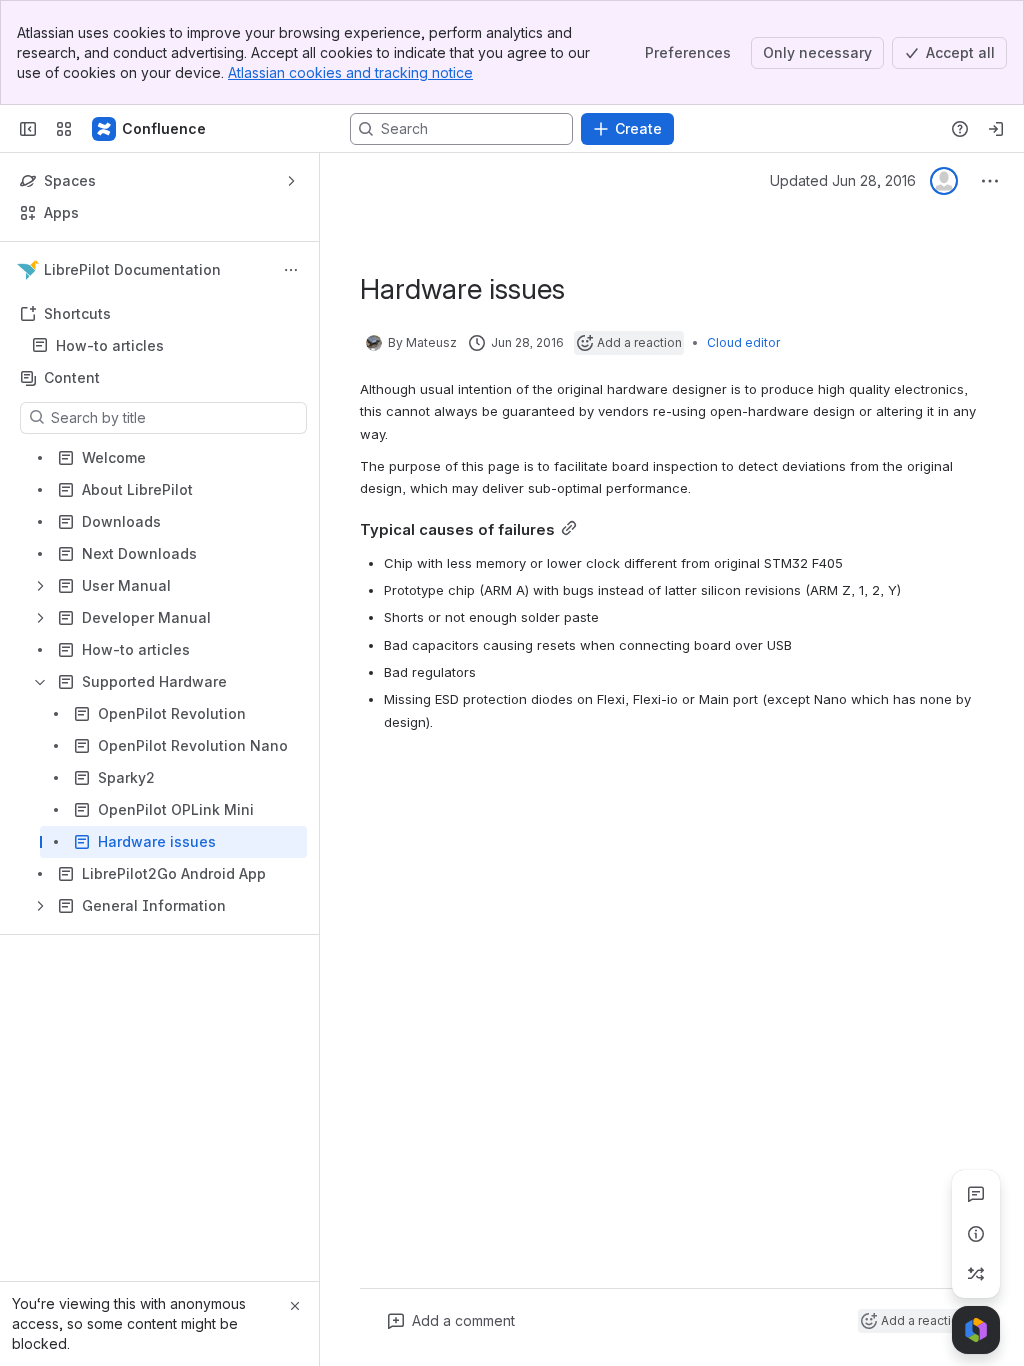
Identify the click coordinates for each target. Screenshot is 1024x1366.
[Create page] (976, 1274)
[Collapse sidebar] (28, 129)
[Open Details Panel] (976, 1234)
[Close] (295, 1306)
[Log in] (996, 129)
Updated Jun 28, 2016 (843, 180)
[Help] (960, 129)
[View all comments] (976, 1194)
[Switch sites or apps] (64, 129)
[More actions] (291, 270)
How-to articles (110, 345)
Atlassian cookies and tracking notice (350, 72)
